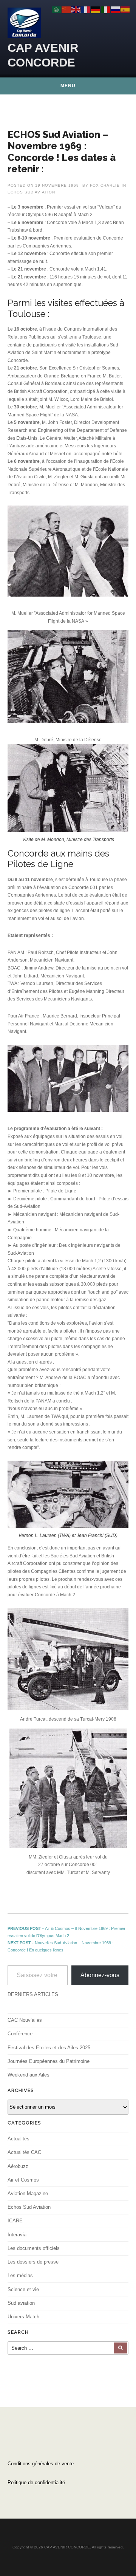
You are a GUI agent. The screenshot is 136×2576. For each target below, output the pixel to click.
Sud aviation (21, 2303)
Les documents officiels (34, 2248)
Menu (68, 86)
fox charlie (105, 185)
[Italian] (106, 9)
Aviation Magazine (28, 2193)
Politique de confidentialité (36, 2482)
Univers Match (23, 2317)
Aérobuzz (18, 2166)
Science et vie (23, 2289)
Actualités (19, 2139)
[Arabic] (57, 9)
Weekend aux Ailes (29, 2075)
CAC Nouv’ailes (25, 2020)
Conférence (20, 2034)
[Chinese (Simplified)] (66, 9)
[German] (96, 9)
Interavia (17, 2235)
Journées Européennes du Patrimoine (49, 2061)
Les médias (20, 2275)
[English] (76, 9)
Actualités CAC (24, 2152)
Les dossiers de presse (33, 2262)
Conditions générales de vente (41, 2464)
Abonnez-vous (100, 1975)
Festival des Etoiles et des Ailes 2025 (49, 2048)
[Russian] (116, 9)
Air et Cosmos (23, 2180)
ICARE (15, 2221)
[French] (86, 9)
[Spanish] (125, 9)
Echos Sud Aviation (31, 192)
